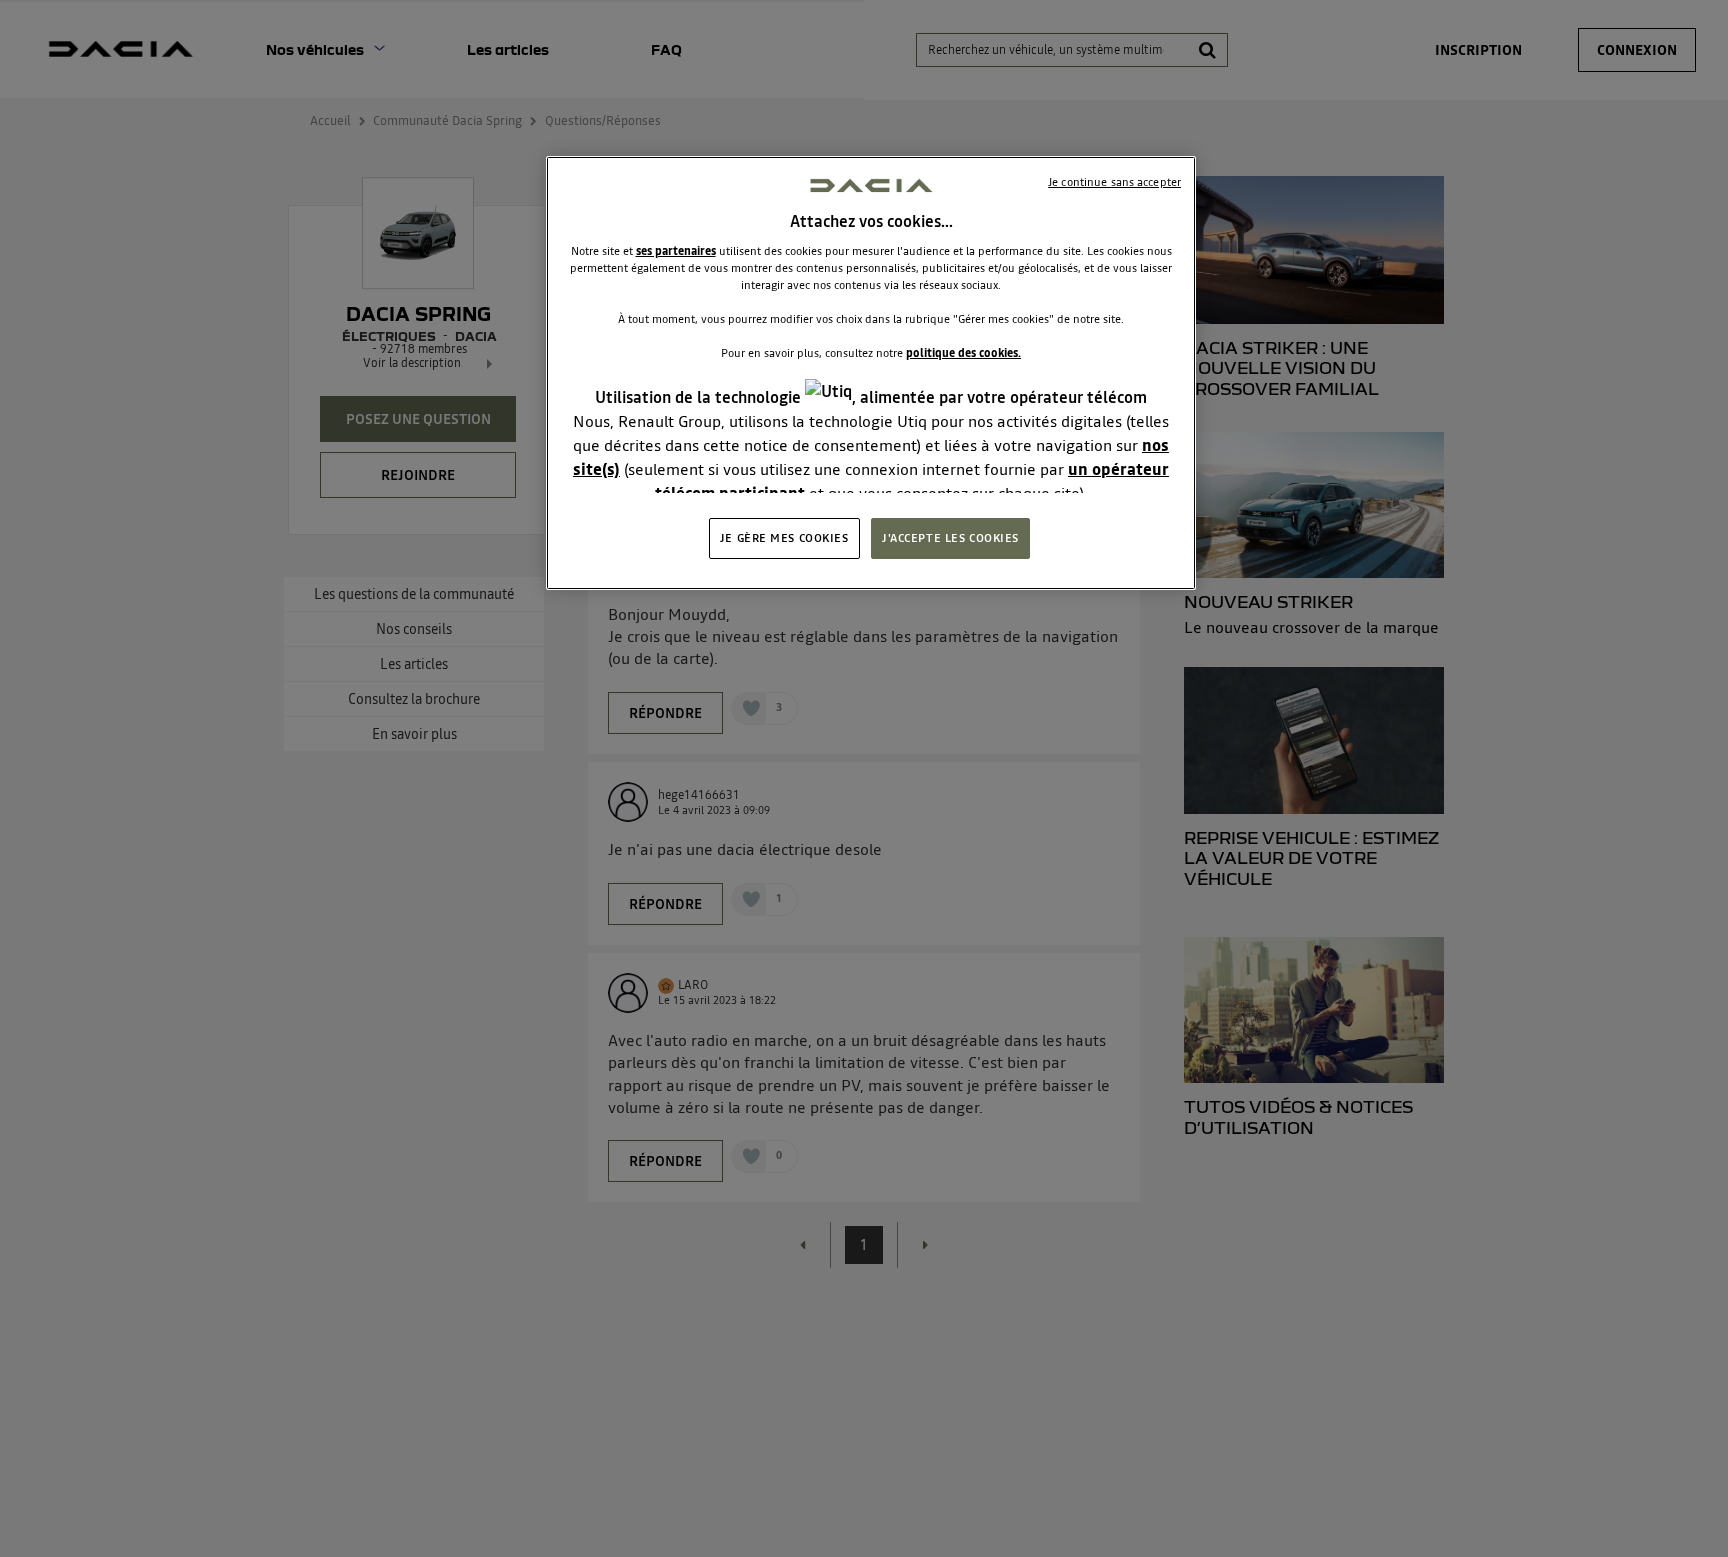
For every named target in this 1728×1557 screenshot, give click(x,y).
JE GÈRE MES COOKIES (784, 538)
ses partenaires (676, 251)
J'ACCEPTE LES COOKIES (950, 538)
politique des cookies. (963, 353)
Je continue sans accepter (1114, 182)
